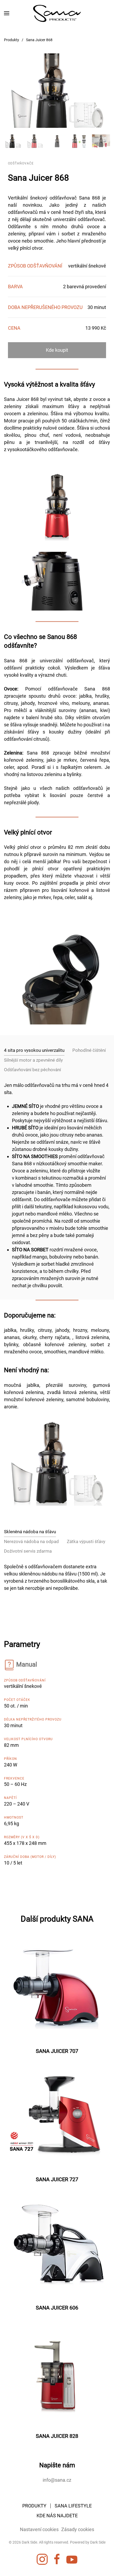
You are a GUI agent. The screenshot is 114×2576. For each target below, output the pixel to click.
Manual (27, 1664)
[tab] (13, 141)
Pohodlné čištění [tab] (89, 1050)
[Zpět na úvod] (57, 13)
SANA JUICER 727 (57, 2179)
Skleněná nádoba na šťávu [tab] (30, 1532)
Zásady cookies (78, 2529)
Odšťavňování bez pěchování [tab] (32, 1070)
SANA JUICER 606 (57, 2308)
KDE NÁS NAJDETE (57, 2516)
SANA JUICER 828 (57, 2436)
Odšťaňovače (21, 163)
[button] (7, 13)
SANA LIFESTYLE (73, 2506)
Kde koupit (57, 350)
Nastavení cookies (39, 2529)
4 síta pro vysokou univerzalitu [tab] (34, 1050)
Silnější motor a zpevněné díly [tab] (33, 1060)
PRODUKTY (34, 2506)
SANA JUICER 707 (57, 2051)
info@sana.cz (57, 2480)
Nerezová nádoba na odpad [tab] (31, 1541)
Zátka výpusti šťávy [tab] (86, 1541)
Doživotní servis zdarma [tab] (28, 1551)
